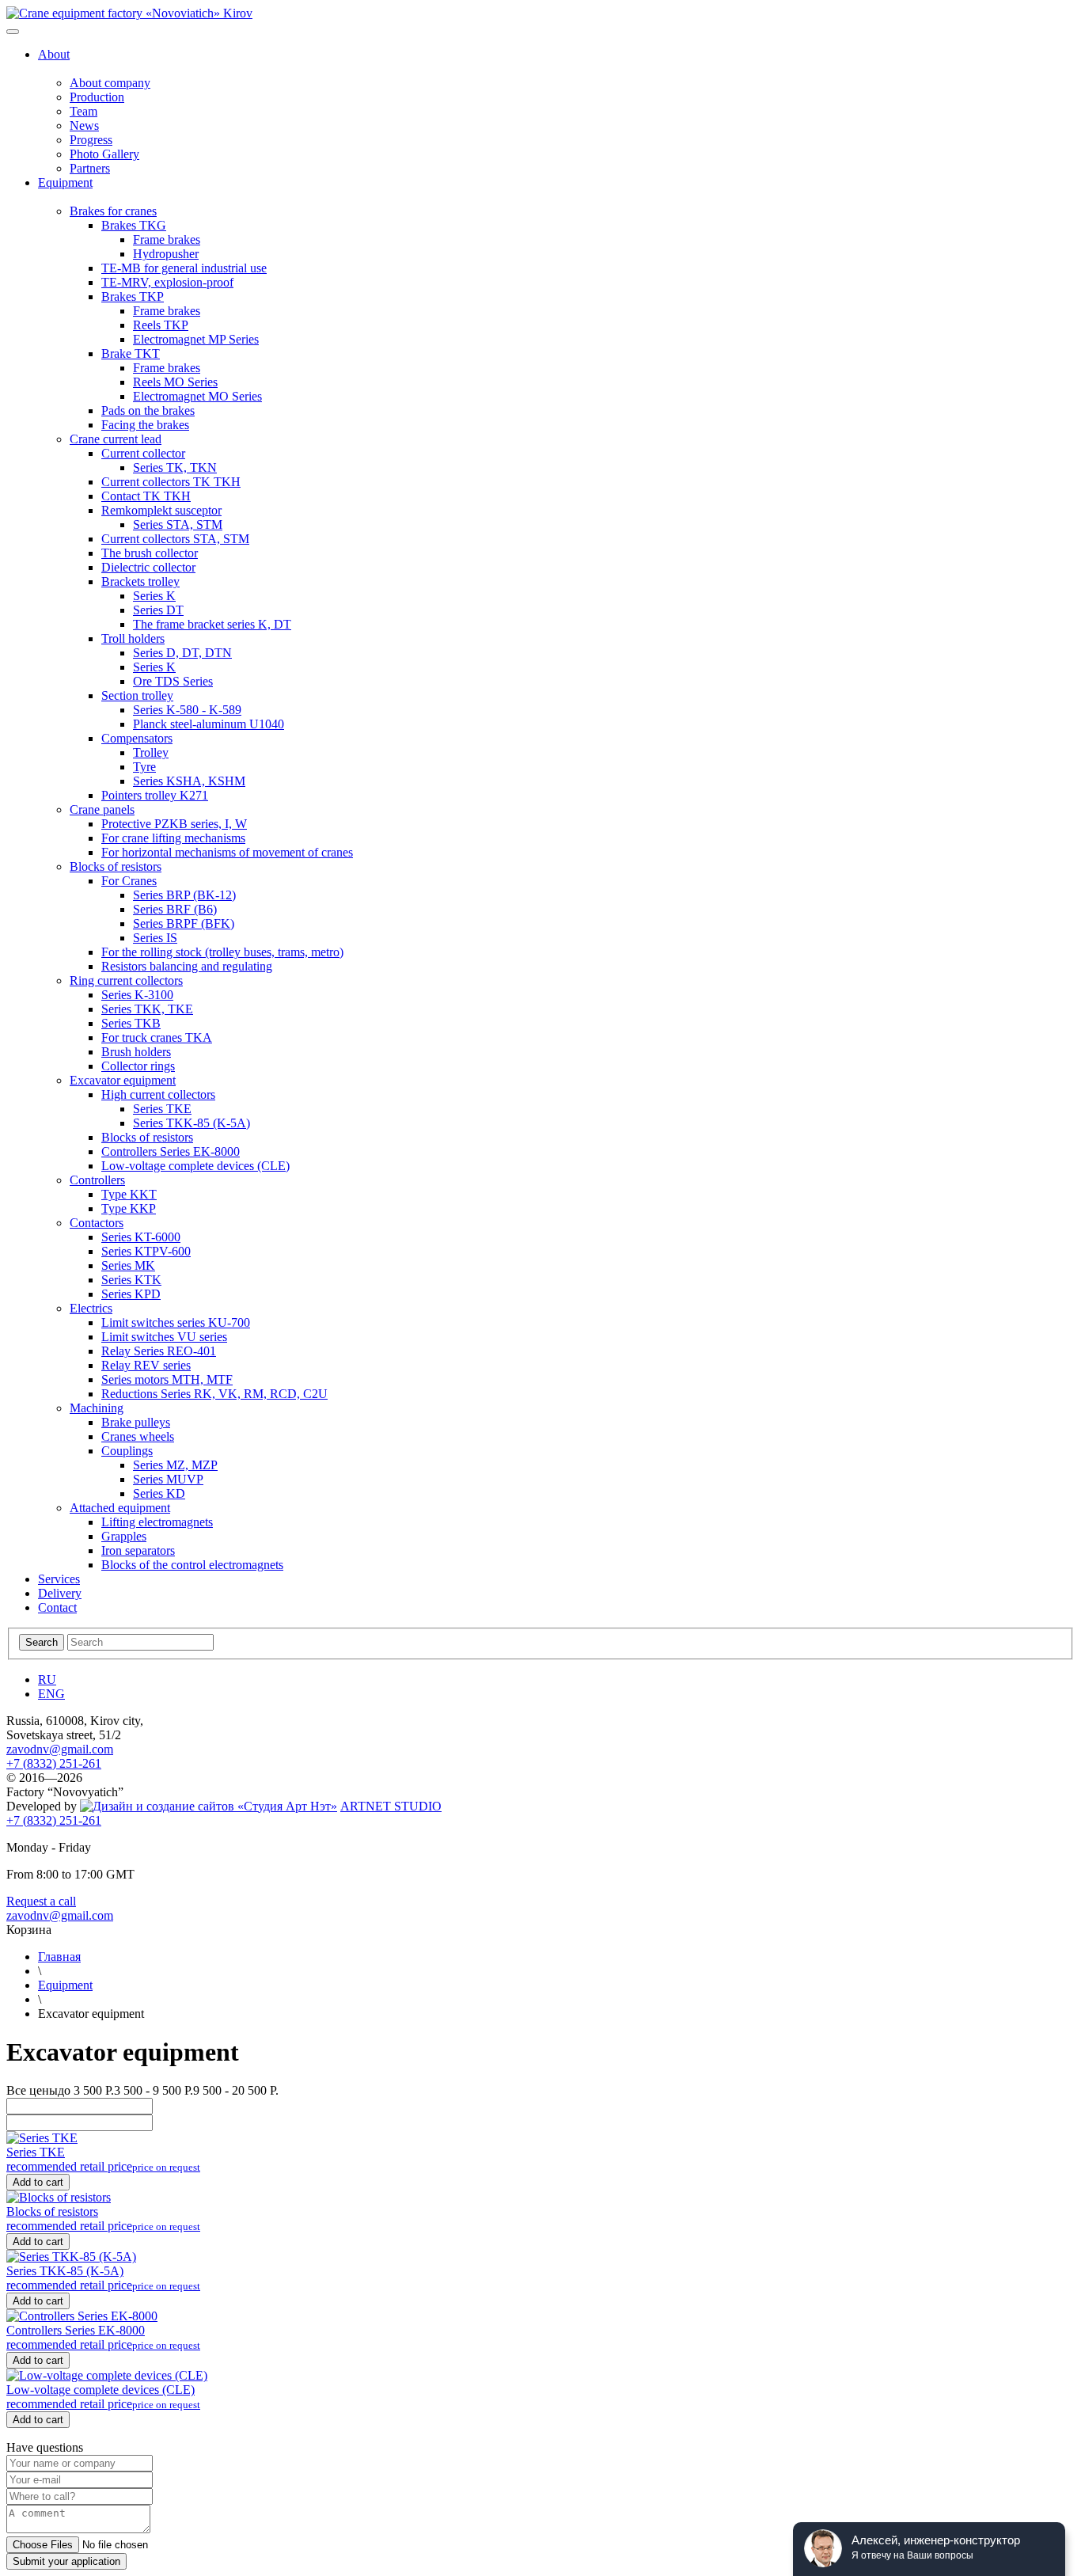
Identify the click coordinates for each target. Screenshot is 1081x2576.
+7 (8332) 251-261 (54, 1763)
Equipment (65, 1985)
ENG (51, 1694)
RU (47, 1679)
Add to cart (38, 2182)
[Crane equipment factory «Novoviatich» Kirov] (129, 13)
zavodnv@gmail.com (60, 1749)
